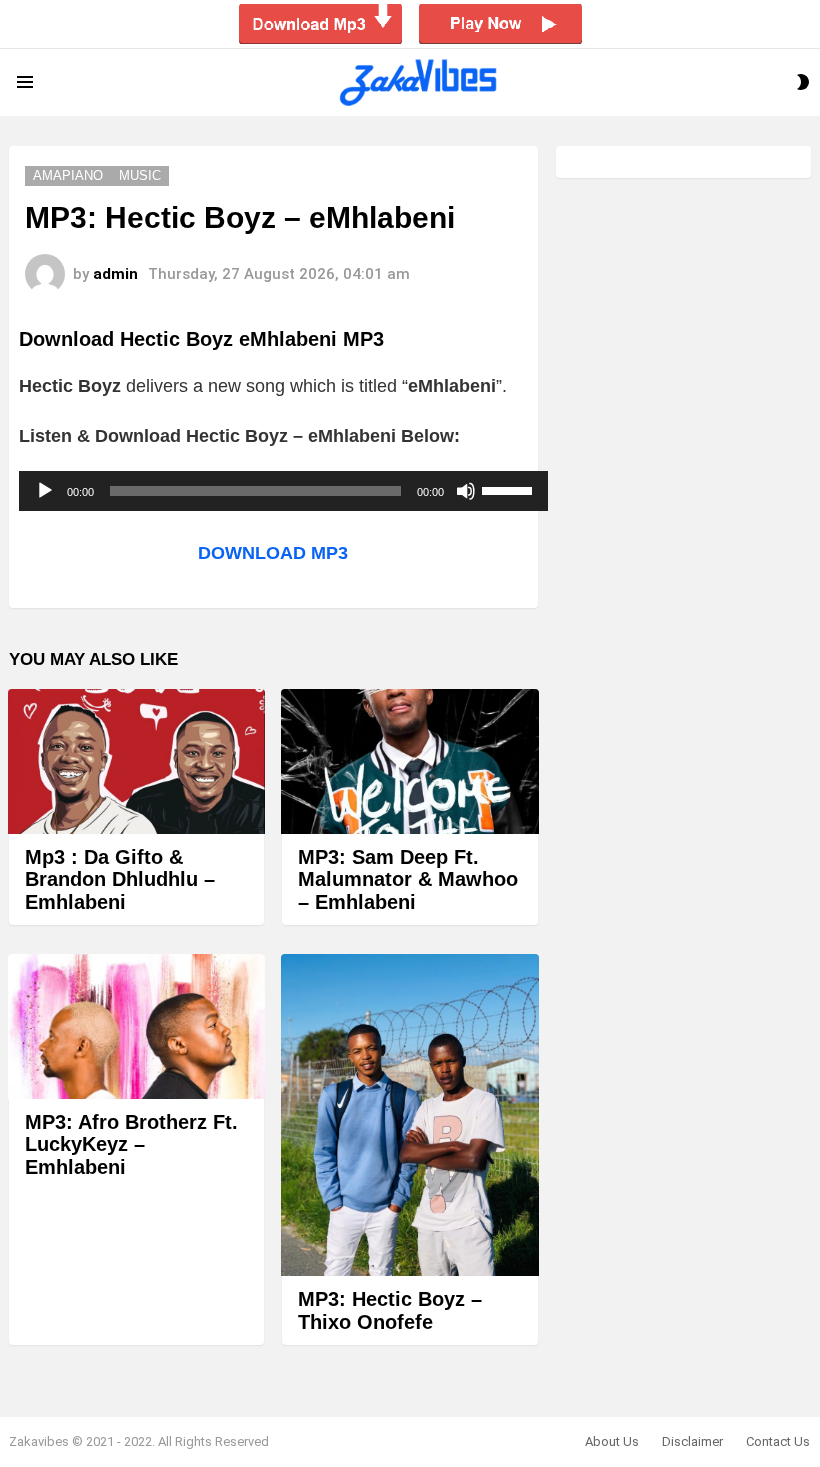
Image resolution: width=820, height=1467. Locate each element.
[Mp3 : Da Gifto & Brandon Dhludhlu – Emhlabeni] (136, 761)
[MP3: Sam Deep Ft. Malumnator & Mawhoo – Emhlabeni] (409, 761)
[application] (283, 491)
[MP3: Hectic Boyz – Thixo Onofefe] (409, 1115)
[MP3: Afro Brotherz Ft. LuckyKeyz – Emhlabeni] (136, 1026)
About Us (612, 1441)
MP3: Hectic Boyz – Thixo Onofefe (390, 1310)
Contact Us (778, 1441)
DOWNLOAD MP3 (273, 553)
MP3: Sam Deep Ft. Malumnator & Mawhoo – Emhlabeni (408, 879)
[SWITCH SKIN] (803, 82)
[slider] (510, 489)
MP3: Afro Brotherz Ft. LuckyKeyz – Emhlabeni (131, 1144)
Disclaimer (692, 1441)
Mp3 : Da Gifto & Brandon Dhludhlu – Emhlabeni (120, 879)
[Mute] (466, 491)
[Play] (45, 491)
